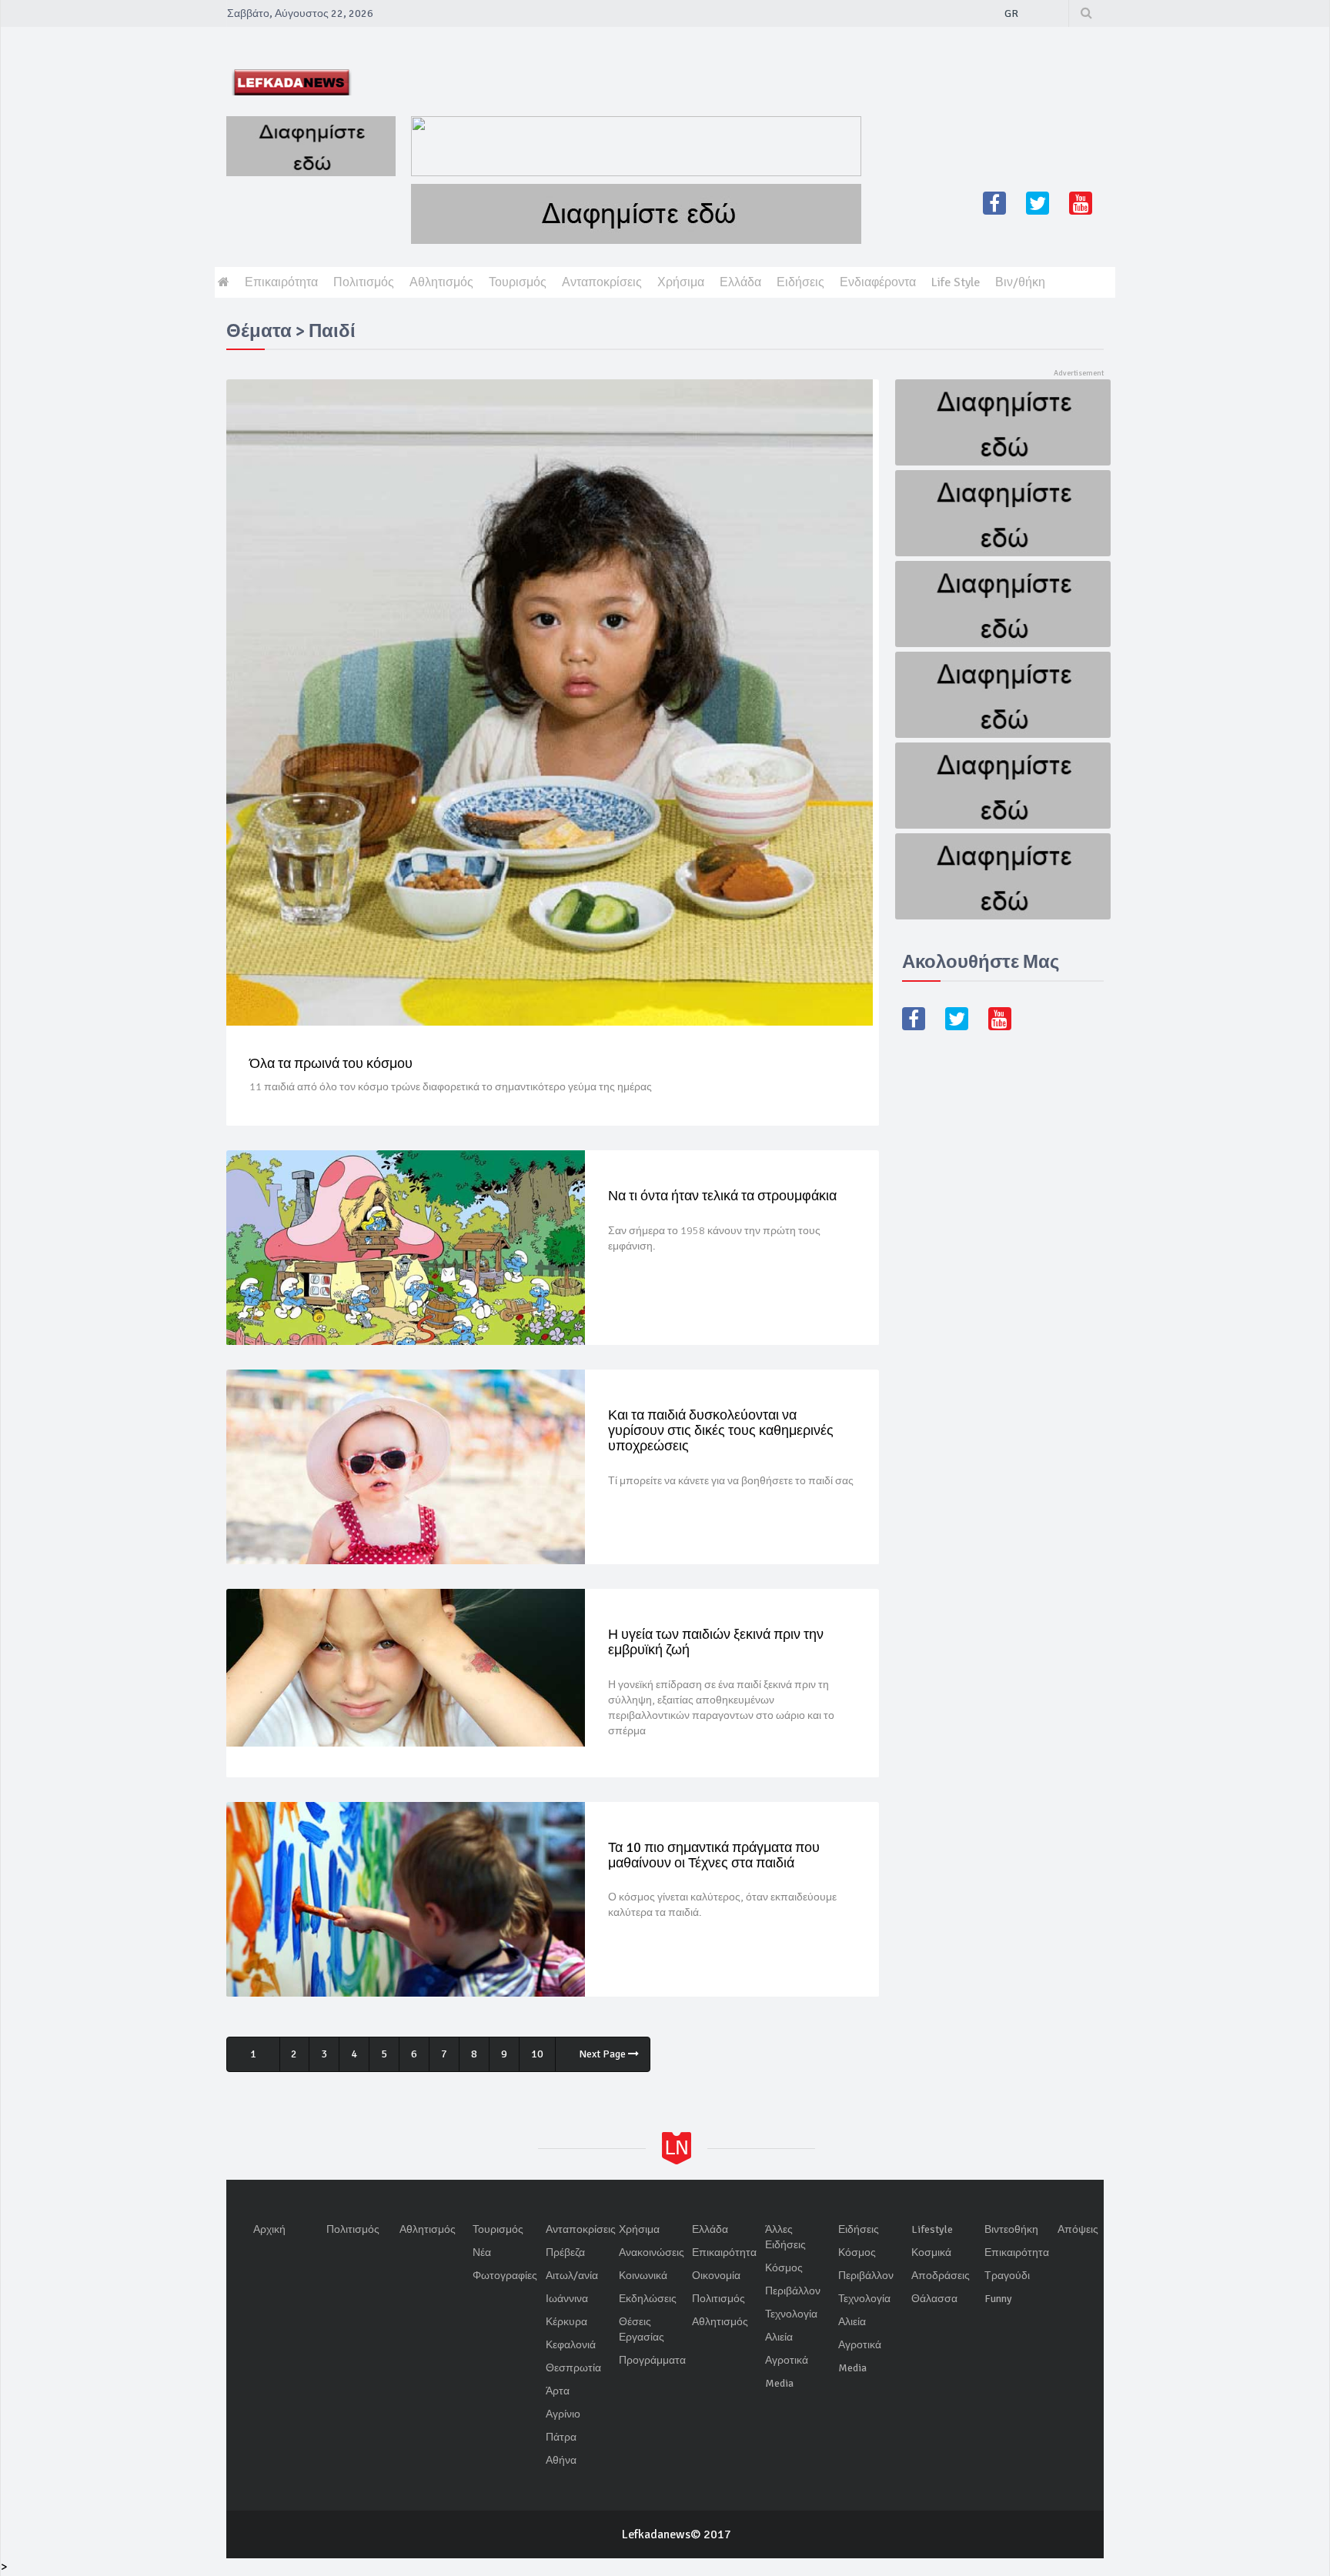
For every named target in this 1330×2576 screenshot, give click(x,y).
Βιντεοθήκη (1011, 2229)
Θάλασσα (934, 2299)
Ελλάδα (740, 282)
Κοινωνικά (643, 2276)
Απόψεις (1078, 2229)
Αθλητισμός (441, 282)
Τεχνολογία (791, 2314)
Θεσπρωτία (573, 2368)
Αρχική (269, 2229)
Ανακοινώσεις (652, 2252)
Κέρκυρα (566, 2322)
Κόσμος (784, 2268)
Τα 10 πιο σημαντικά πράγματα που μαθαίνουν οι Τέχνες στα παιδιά (714, 1855)
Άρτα (558, 2391)
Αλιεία (779, 2337)
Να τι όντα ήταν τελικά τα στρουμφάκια (722, 1196)
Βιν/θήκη (1020, 282)
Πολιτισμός (364, 282)
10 (537, 2054)
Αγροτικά (787, 2360)
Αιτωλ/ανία (572, 2276)
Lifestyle (932, 2229)
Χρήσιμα (681, 282)
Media (779, 2383)
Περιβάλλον (793, 2291)
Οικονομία (716, 2276)
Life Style (956, 282)
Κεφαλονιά (571, 2345)
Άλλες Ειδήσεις (785, 2237)
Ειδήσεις (800, 282)
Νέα (482, 2252)
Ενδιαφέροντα (878, 282)
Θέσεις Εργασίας (642, 2329)
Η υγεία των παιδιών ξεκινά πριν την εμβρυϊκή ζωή (716, 1642)
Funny (998, 2299)
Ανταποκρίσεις (602, 282)
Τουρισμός (518, 282)
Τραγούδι (1007, 2276)
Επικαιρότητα (281, 282)
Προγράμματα (652, 2360)
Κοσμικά (931, 2252)
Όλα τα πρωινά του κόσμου (331, 1063)
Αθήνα (561, 2460)
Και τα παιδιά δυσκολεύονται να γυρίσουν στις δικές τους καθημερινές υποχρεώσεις (721, 1430)
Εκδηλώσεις (648, 2299)
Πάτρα (561, 2437)
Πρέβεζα (565, 2252)
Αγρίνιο (563, 2414)
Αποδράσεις (941, 2276)
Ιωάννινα (567, 2299)
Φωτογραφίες (505, 2276)
